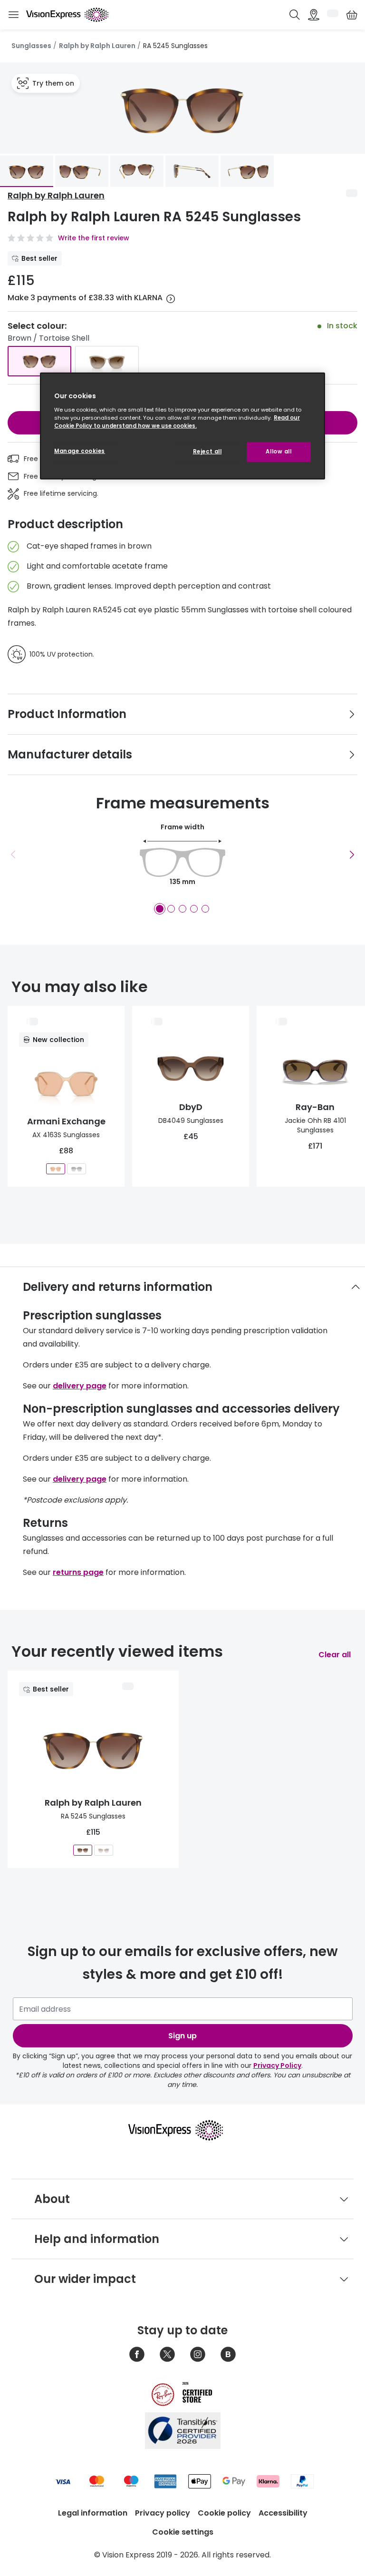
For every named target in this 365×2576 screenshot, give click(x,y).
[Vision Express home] (182, 2130)
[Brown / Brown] (107, 361)
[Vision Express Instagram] (198, 2354)
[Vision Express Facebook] (137, 2354)
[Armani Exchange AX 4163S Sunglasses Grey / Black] (77, 1169)
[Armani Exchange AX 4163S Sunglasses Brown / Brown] (56, 1169)
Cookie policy (224, 2513)
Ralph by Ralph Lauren (97, 46)
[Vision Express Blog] (228, 2354)
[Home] (67, 15)
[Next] (352, 855)
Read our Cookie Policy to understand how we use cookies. (177, 422)
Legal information (93, 2513)
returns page (78, 1572)
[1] (160, 909)
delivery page (80, 1386)
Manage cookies (80, 451)
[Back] (13, 855)
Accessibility (283, 2513)
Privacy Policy (277, 2065)
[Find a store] (314, 15)
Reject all (207, 452)
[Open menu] (13, 15)
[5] (205, 909)
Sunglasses (31, 46)
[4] (194, 909)
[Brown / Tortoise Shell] (39, 361)
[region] (182, 426)
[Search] (295, 15)
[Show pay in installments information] (171, 299)
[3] (182, 909)
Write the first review (94, 238)
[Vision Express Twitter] (167, 2354)
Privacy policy (163, 2513)
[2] (171, 909)
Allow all (279, 452)
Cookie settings (183, 2532)
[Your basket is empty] (352, 15)
